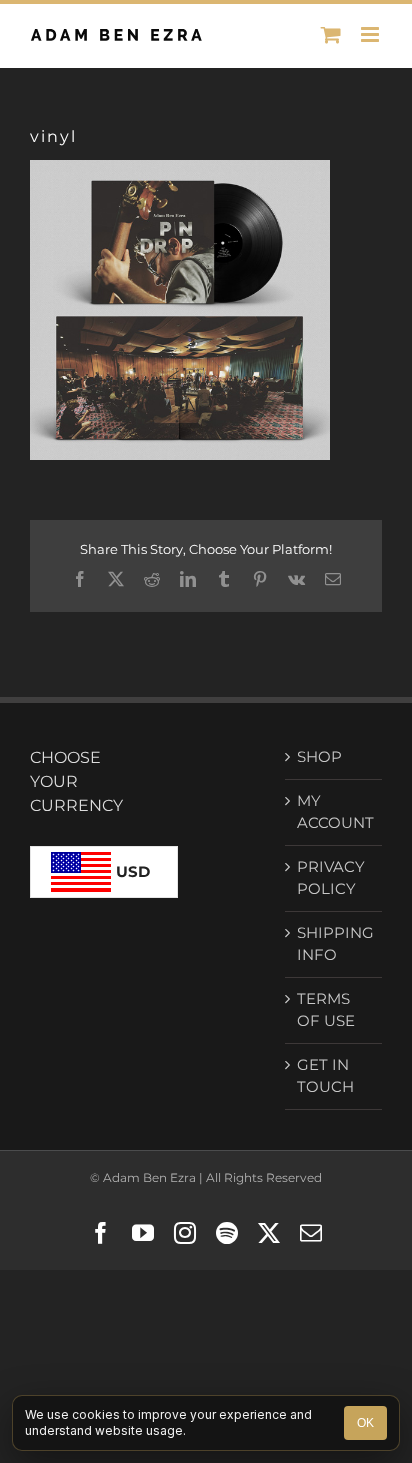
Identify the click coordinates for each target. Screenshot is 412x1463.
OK (365, 1423)
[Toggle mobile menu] (371, 34)
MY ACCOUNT (334, 812)
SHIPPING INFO (334, 944)
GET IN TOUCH (325, 1076)
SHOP (319, 756)
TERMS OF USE (326, 1010)
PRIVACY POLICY (331, 878)
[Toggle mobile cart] (331, 34)
